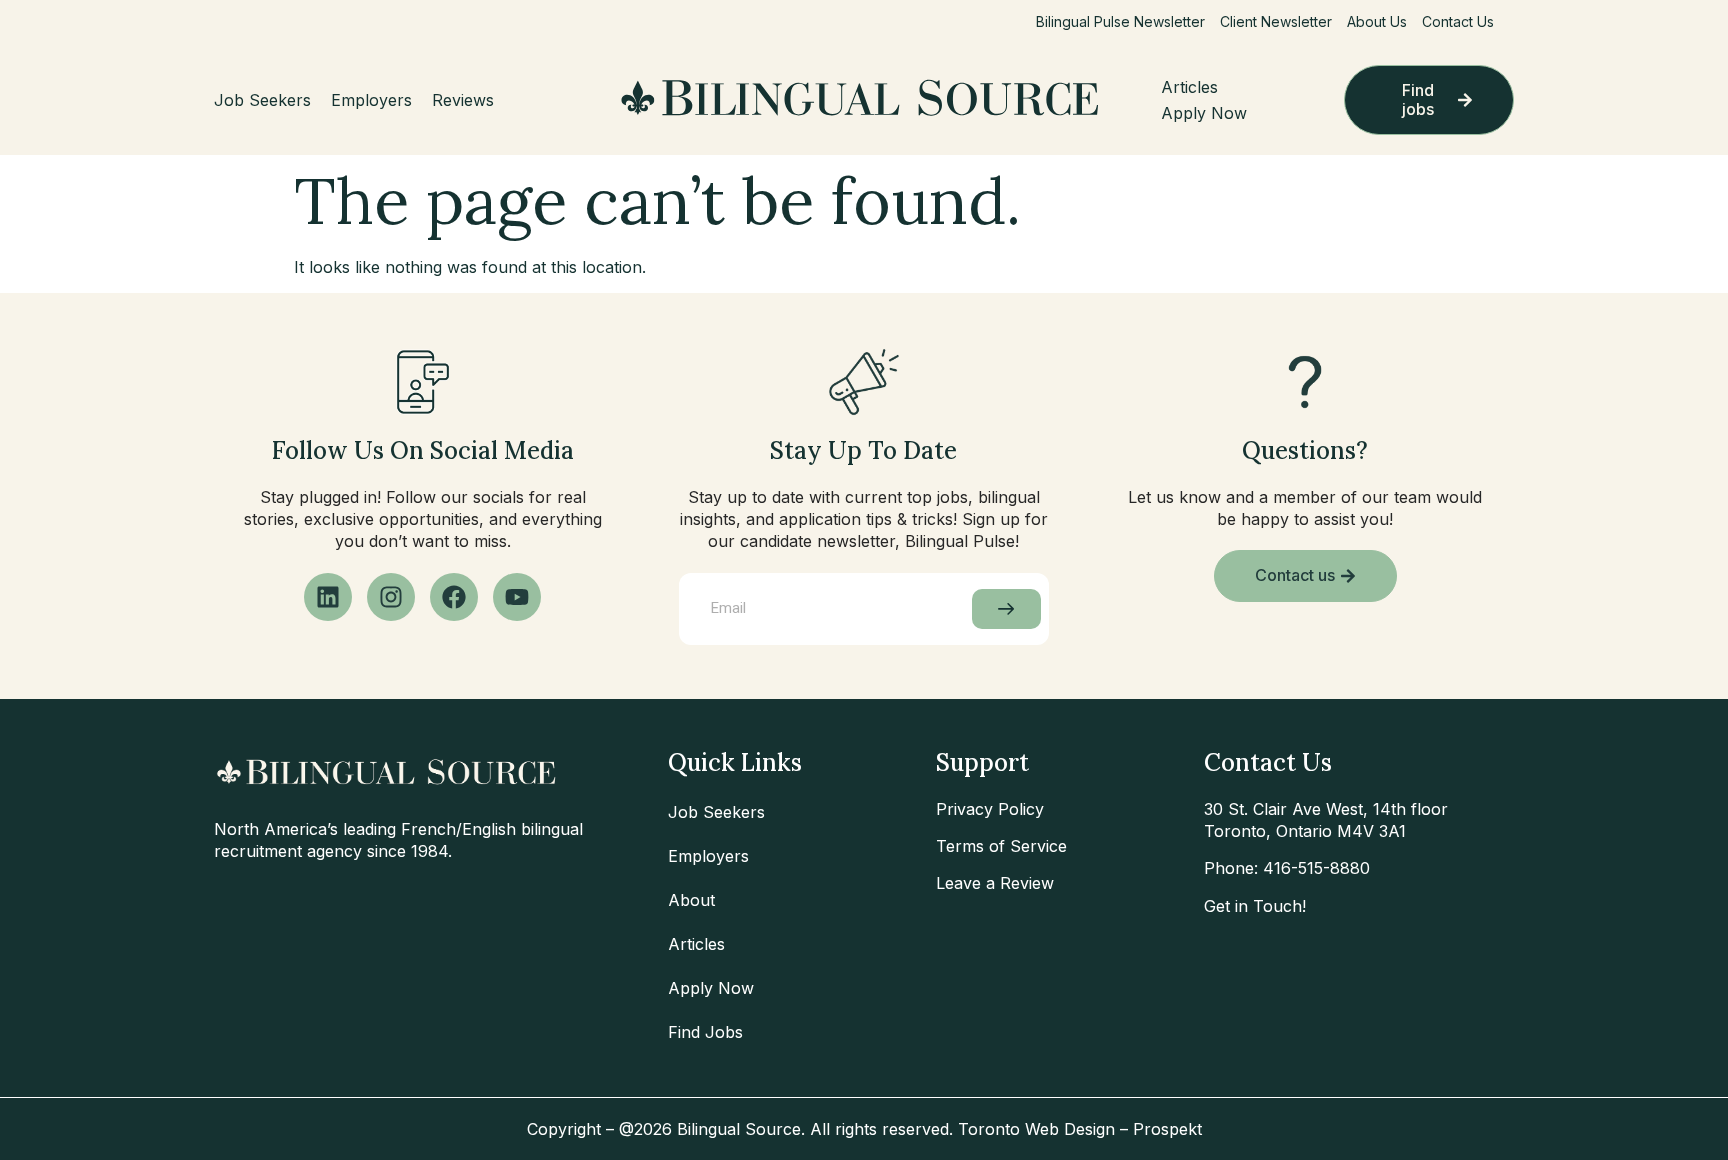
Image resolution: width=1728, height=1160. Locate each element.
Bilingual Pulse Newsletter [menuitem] (1120, 21)
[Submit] (1006, 609)
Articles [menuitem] (1189, 87)
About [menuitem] (691, 900)
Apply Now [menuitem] (1204, 113)
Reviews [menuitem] (463, 100)
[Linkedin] (328, 597)
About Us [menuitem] (1377, 21)
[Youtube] (517, 597)
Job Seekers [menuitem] (262, 100)
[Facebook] (454, 597)
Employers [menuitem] (371, 100)
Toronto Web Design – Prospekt (1080, 1129)
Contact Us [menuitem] (1458, 21)
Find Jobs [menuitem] (705, 1032)
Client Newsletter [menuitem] (1276, 21)
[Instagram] (391, 597)
